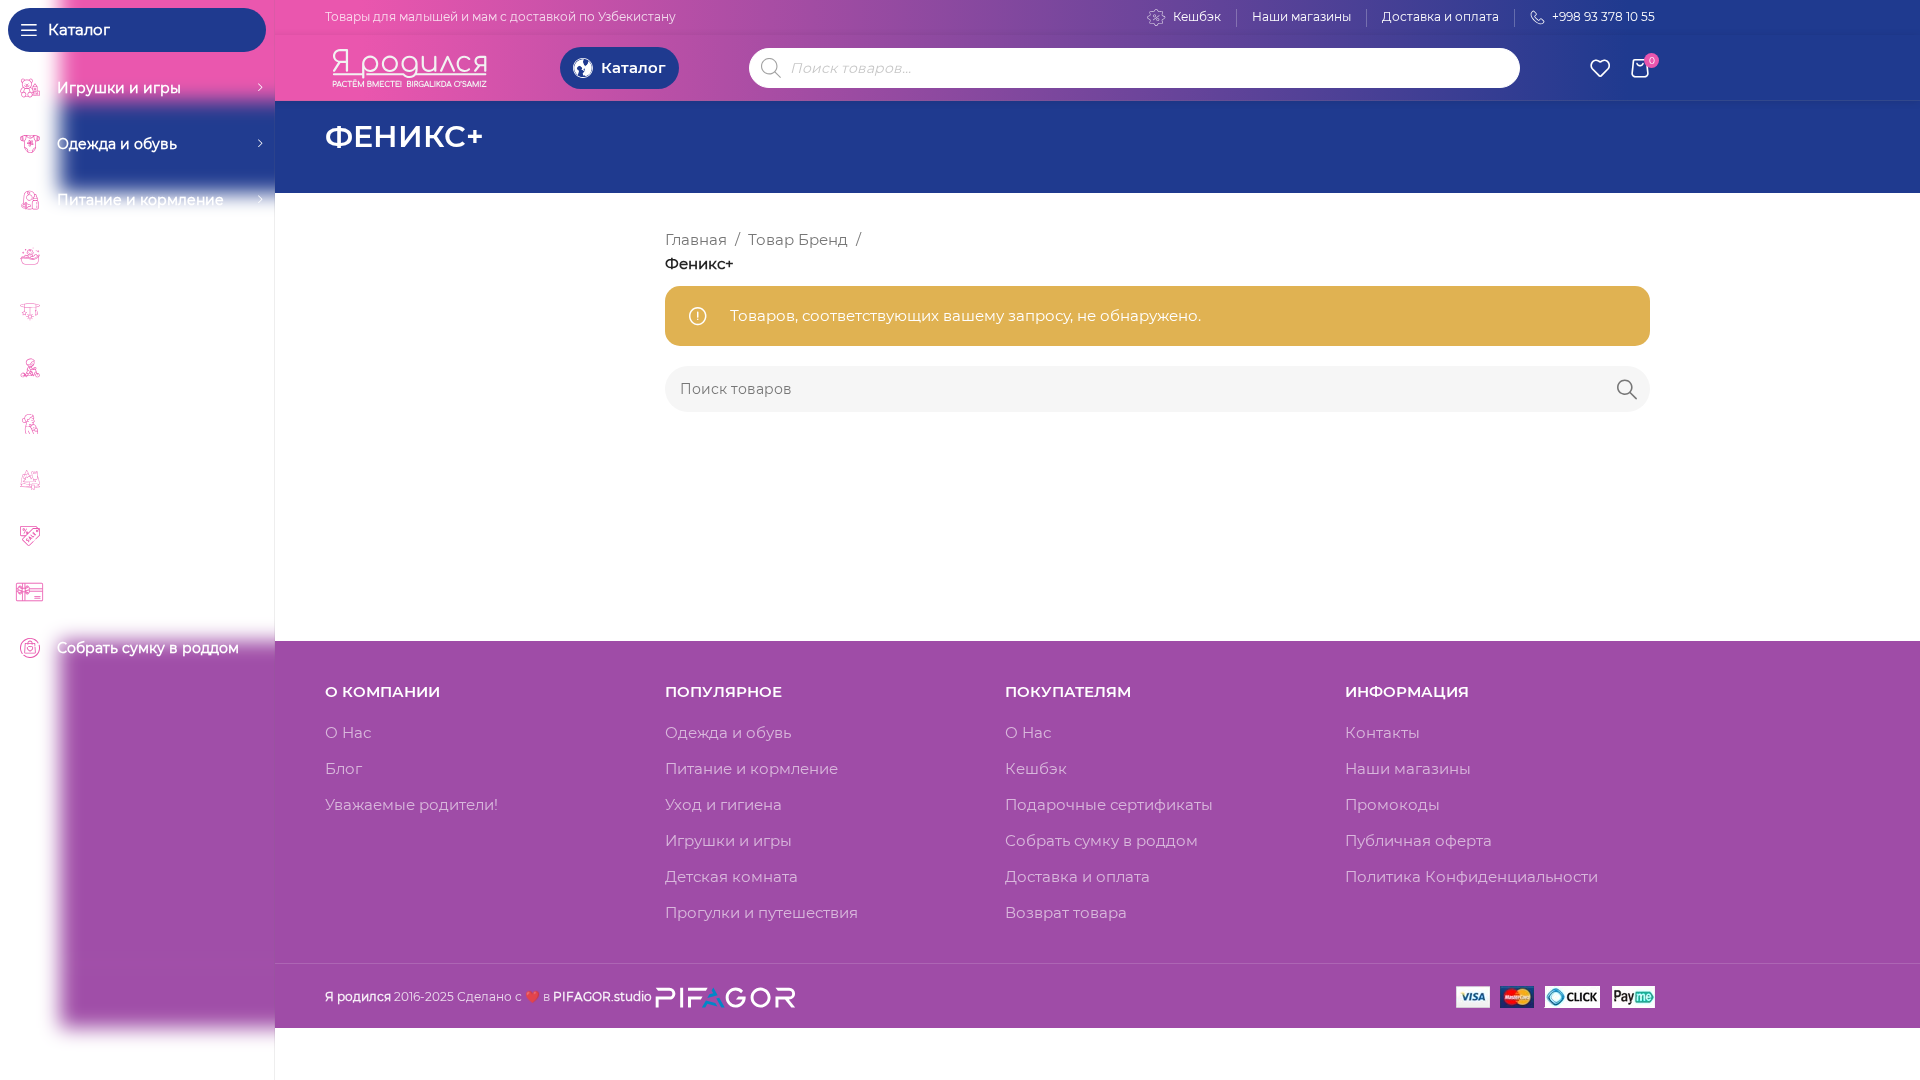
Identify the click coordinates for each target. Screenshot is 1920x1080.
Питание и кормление (751, 768)
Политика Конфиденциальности (1471, 876)
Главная (696, 239)
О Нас (348, 732)
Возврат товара (1066, 912)
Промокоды (1392, 804)
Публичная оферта (1418, 840)
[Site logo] (410, 65)
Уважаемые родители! (411, 804)
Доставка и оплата (1077, 876)
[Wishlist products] (1600, 68)
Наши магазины (1408, 768)
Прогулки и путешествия (761, 912)
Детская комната (731, 876)
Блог (343, 768)
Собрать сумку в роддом (1101, 840)
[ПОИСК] (1627, 389)
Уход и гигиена (723, 804)
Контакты (1382, 732)
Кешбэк (1036, 768)
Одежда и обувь (728, 732)
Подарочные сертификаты (1109, 804)
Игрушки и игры (728, 840)
